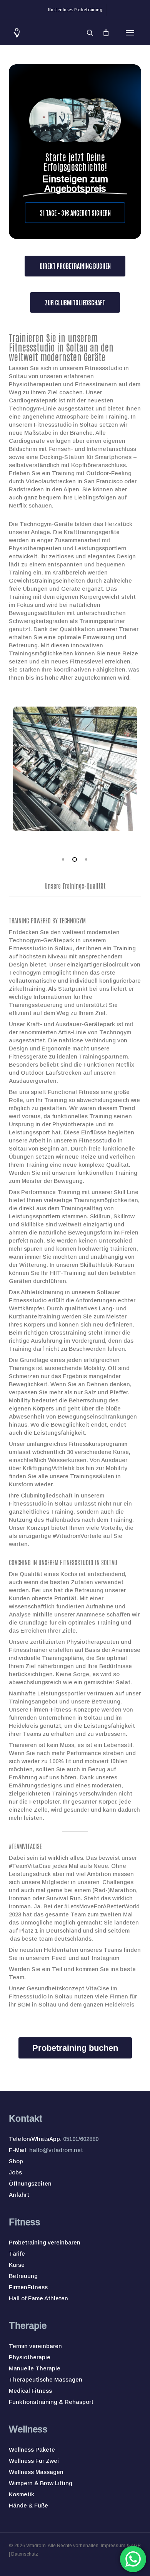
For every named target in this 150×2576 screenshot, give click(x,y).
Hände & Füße (28, 2505)
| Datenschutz (23, 2554)
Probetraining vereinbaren (45, 2242)
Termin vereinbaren (35, 2346)
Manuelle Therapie (35, 2368)
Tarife (17, 2254)
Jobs (15, 2172)
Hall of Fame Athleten (38, 2298)
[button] (130, 33)
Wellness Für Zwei (34, 2461)
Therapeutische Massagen (46, 2379)
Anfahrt (19, 2195)
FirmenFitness (28, 2287)
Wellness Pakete (32, 2450)
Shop (16, 2161)
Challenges (118, 1882)
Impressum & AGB (121, 2546)
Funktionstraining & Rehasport (51, 2402)
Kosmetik (22, 2494)
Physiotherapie (30, 2357)
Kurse (17, 2265)
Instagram (106, 1958)
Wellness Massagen (36, 2472)
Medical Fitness (30, 2391)
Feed (59, 1958)
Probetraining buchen (75, 2048)
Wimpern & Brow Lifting (41, 2483)
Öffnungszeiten (30, 2183)
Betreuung (23, 2276)
